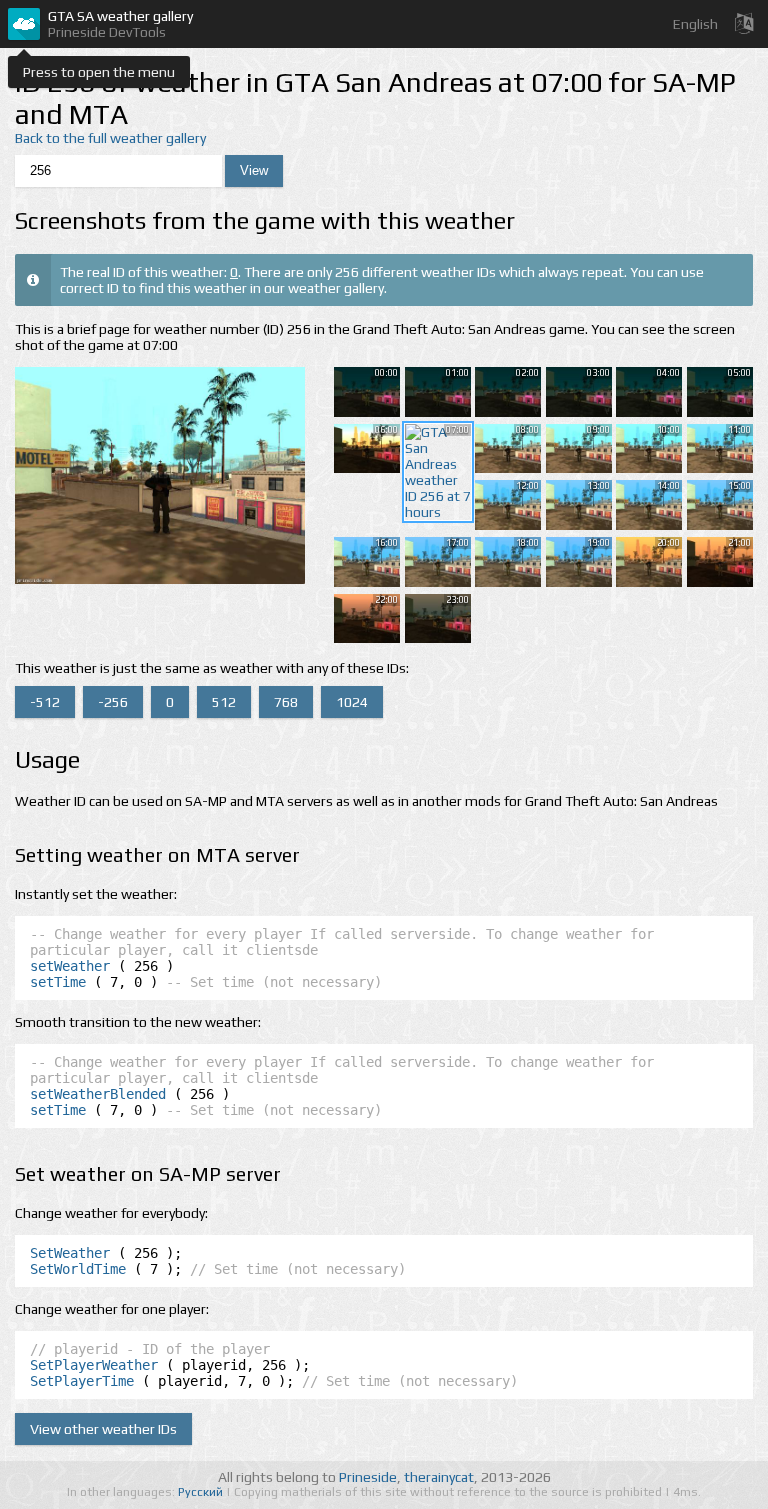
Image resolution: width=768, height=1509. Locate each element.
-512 (45, 702)
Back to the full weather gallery (110, 138)
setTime (58, 982)
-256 (113, 702)
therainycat (439, 1477)
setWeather (70, 966)
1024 (352, 702)
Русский (202, 1492)
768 (286, 702)
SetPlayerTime (82, 1381)
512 (224, 702)
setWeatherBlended (98, 1094)
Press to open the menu (99, 72)
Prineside (368, 1477)
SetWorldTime (78, 1269)
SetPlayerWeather (94, 1365)
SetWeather (70, 1253)
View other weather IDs (103, 1429)
